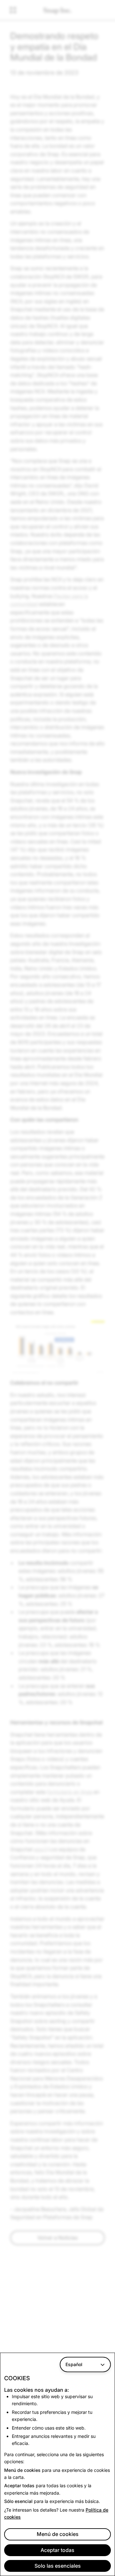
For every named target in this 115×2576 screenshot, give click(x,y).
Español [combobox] (74, 2364)
